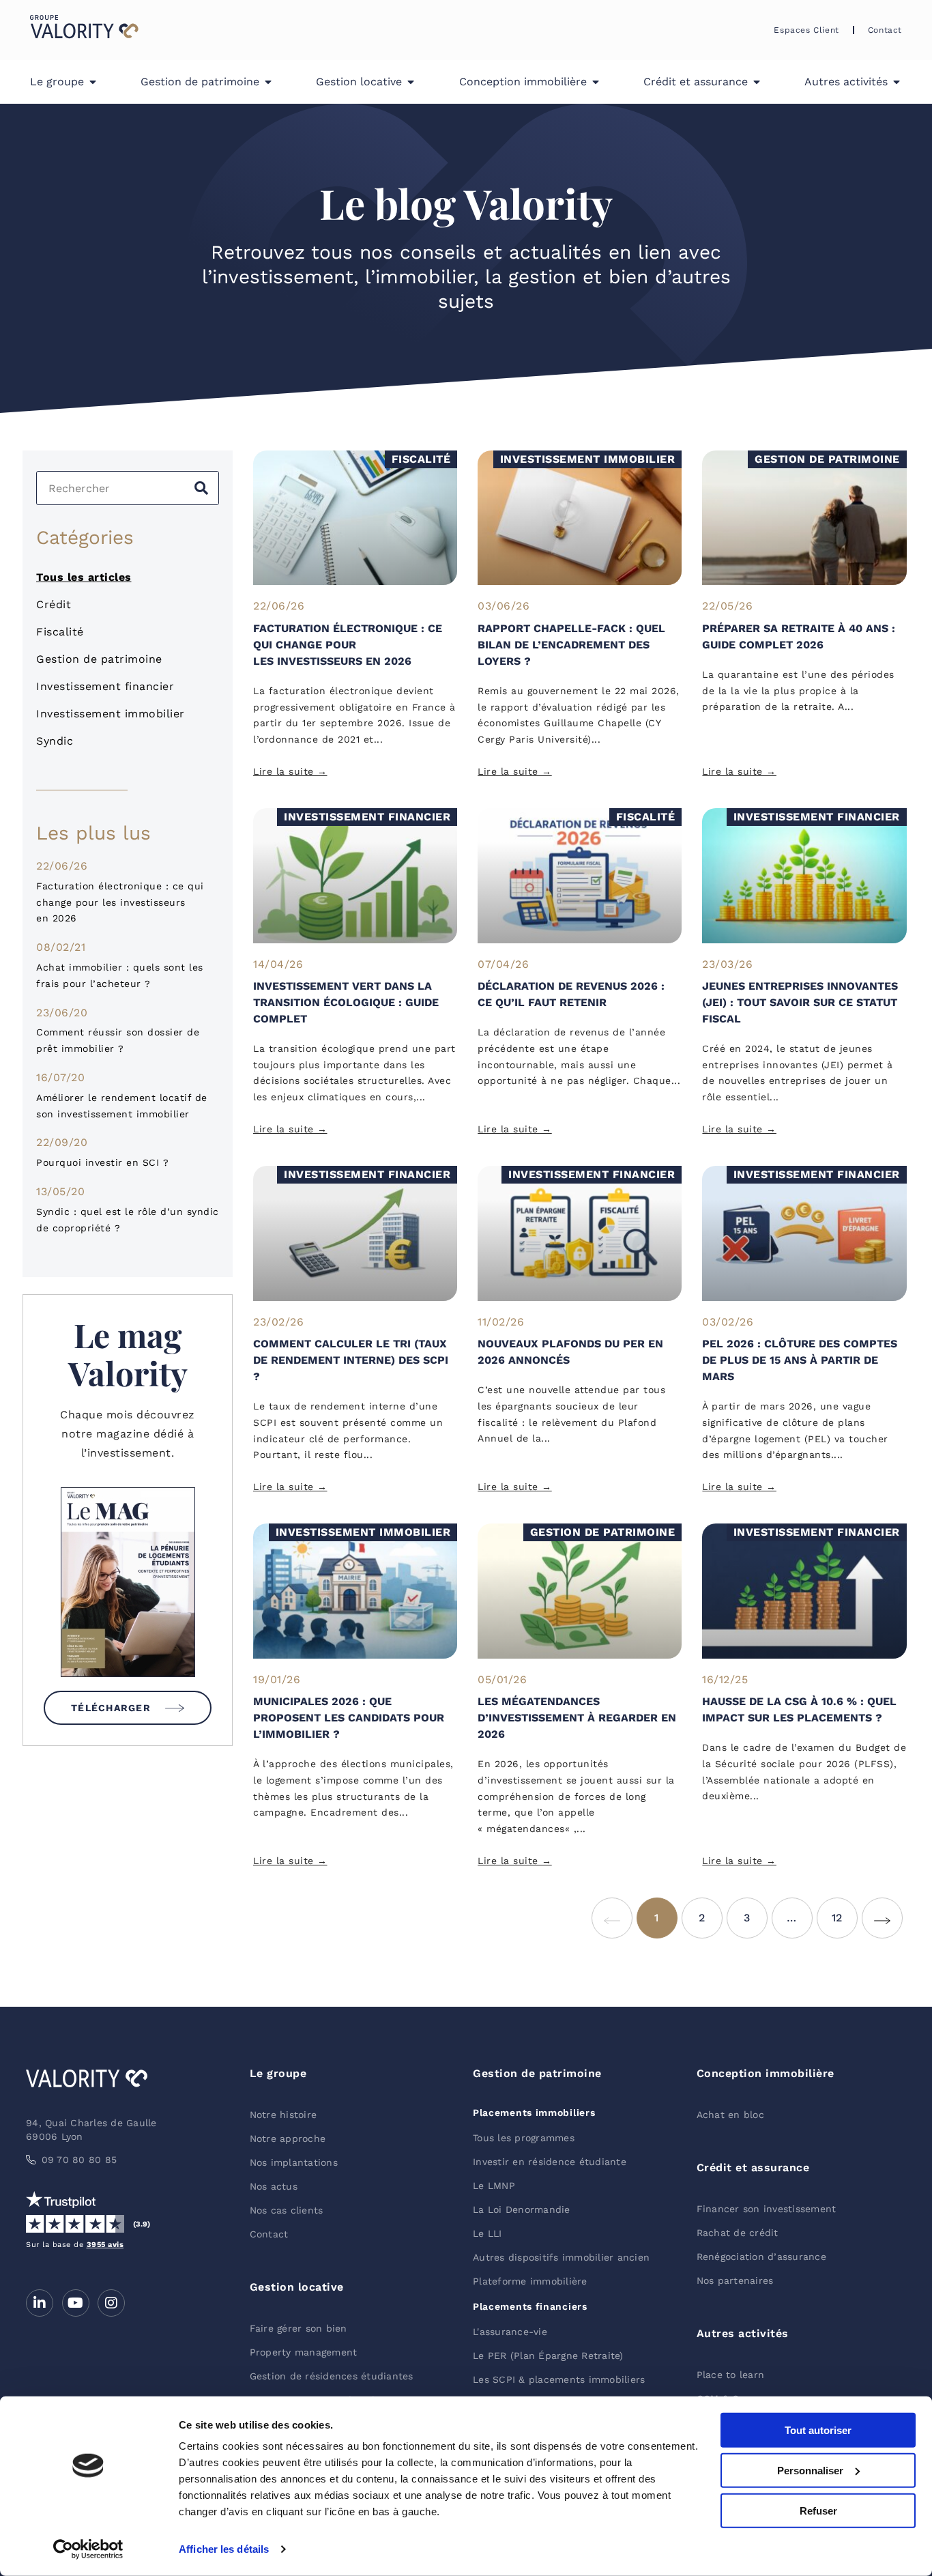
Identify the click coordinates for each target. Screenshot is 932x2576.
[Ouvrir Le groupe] (93, 82)
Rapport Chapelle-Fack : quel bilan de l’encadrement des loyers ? (571, 645)
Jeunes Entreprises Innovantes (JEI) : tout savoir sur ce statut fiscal (800, 1002)
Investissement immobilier (111, 714)
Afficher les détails (224, 2549)
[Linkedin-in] (40, 2303)
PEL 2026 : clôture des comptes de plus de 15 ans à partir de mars (800, 1360)
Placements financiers (530, 2306)
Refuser (818, 2510)
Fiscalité (60, 632)
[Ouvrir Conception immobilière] (596, 82)
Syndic (55, 741)
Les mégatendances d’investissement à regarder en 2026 (577, 1718)
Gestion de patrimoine (99, 659)
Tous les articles (84, 577)
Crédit (54, 604)
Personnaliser (810, 2471)
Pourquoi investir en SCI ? (102, 1162)
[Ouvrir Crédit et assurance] (757, 82)
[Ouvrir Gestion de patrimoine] (268, 82)
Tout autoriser (818, 2430)
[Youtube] (76, 2303)
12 (845, 1911)
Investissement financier (105, 686)
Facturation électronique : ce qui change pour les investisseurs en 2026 (120, 902)
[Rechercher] (201, 488)
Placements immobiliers (534, 2113)
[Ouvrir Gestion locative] (411, 82)
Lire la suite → (290, 771)
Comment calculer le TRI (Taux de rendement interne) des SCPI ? (351, 1360)
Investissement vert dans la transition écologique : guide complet (346, 1002)
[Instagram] (111, 2303)
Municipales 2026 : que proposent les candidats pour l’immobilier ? (349, 1718)
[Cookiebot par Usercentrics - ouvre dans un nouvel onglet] (88, 2549)
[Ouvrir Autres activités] (897, 82)
